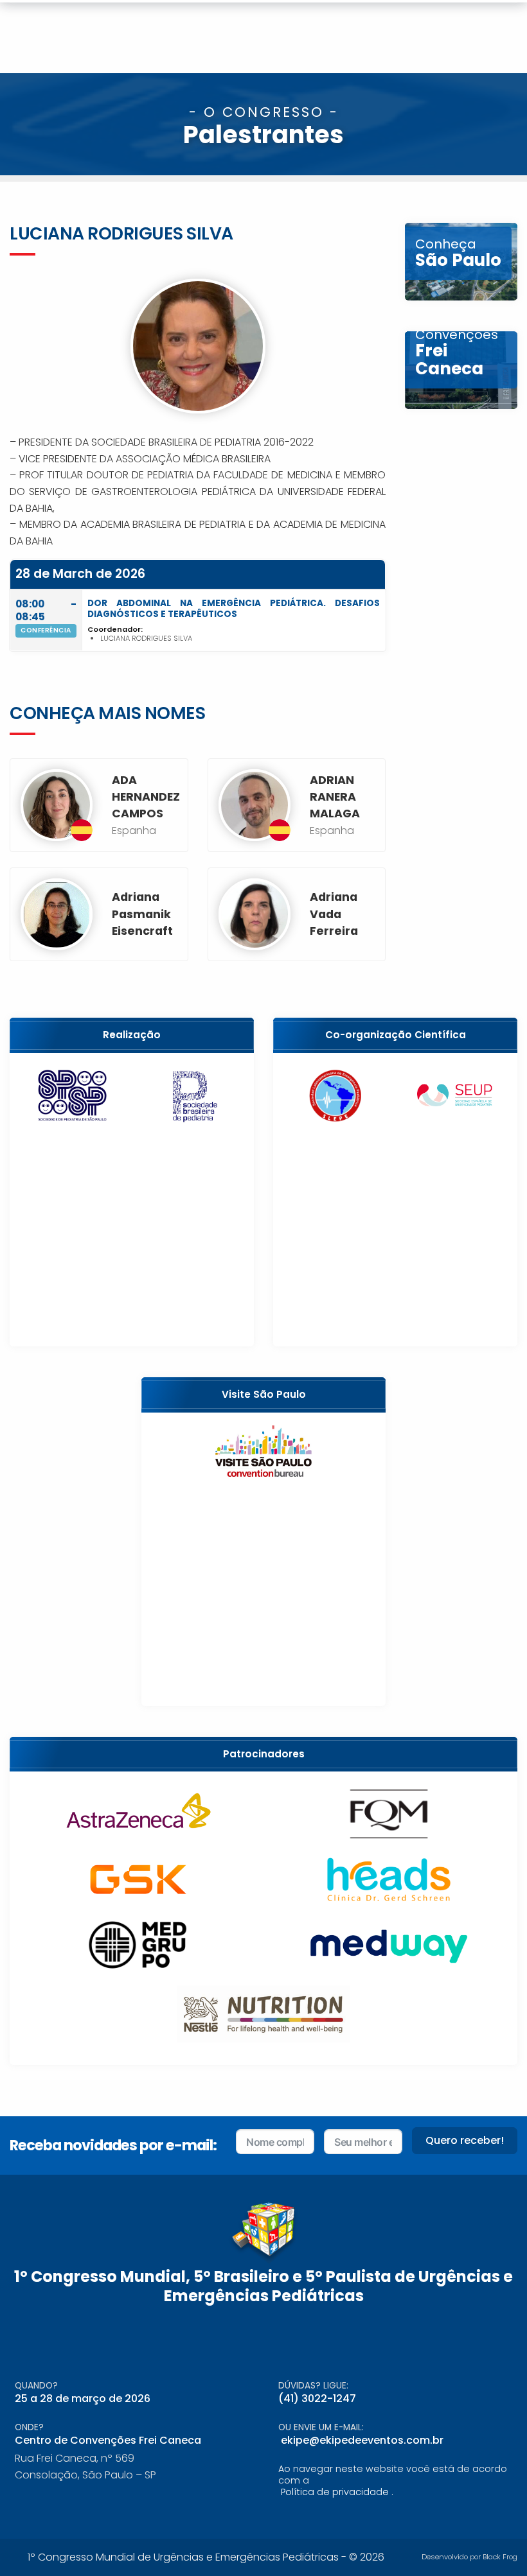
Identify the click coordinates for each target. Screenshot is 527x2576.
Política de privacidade (335, 2492)
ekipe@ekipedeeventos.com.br (362, 2440)
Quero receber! (465, 2140)
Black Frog (500, 2557)
